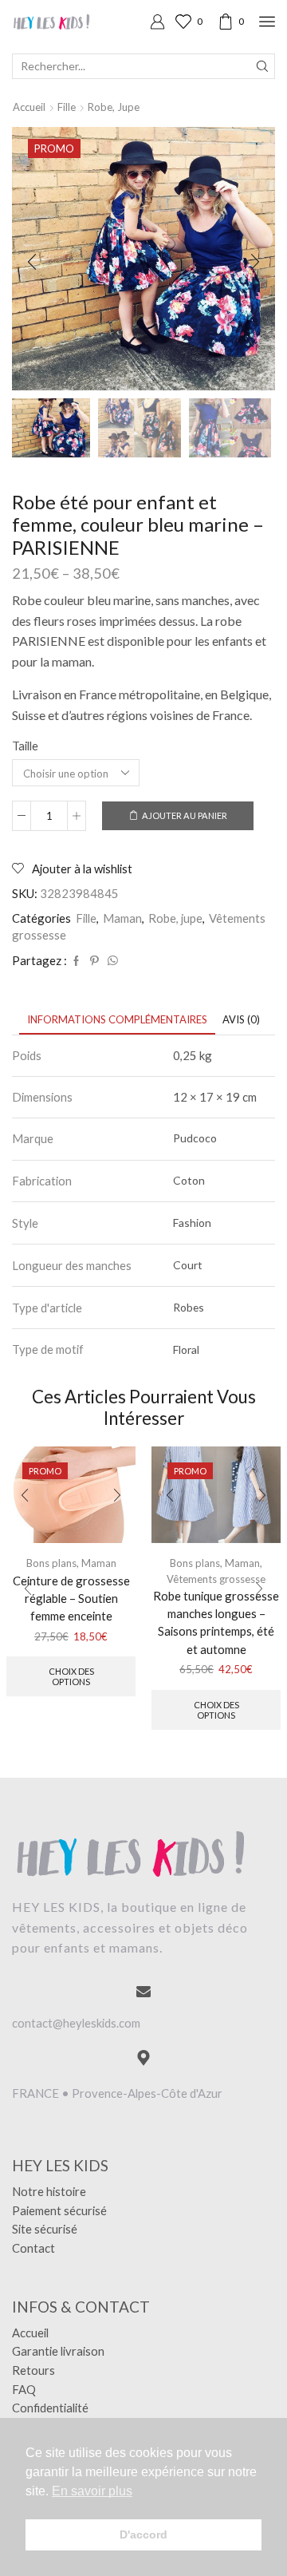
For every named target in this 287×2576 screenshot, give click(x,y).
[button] (32, 263)
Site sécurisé (45, 2229)
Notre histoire (49, 2191)
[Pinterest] (94, 961)
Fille (67, 107)
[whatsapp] (111, 961)
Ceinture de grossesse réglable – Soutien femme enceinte (71, 1598)
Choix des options (71, 1676)
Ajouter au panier (185, 815)
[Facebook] (76, 961)
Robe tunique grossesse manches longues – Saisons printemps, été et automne (216, 1622)
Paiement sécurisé (59, 2210)
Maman (122, 918)
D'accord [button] (143, 2534)
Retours (33, 2370)
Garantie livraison (58, 2351)
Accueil (29, 107)
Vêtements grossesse (216, 1579)
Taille (25, 746)
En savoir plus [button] (92, 2491)
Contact (33, 2248)
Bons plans (195, 1563)
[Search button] (262, 66)
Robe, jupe (114, 107)
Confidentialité (50, 2408)
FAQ (24, 2389)
